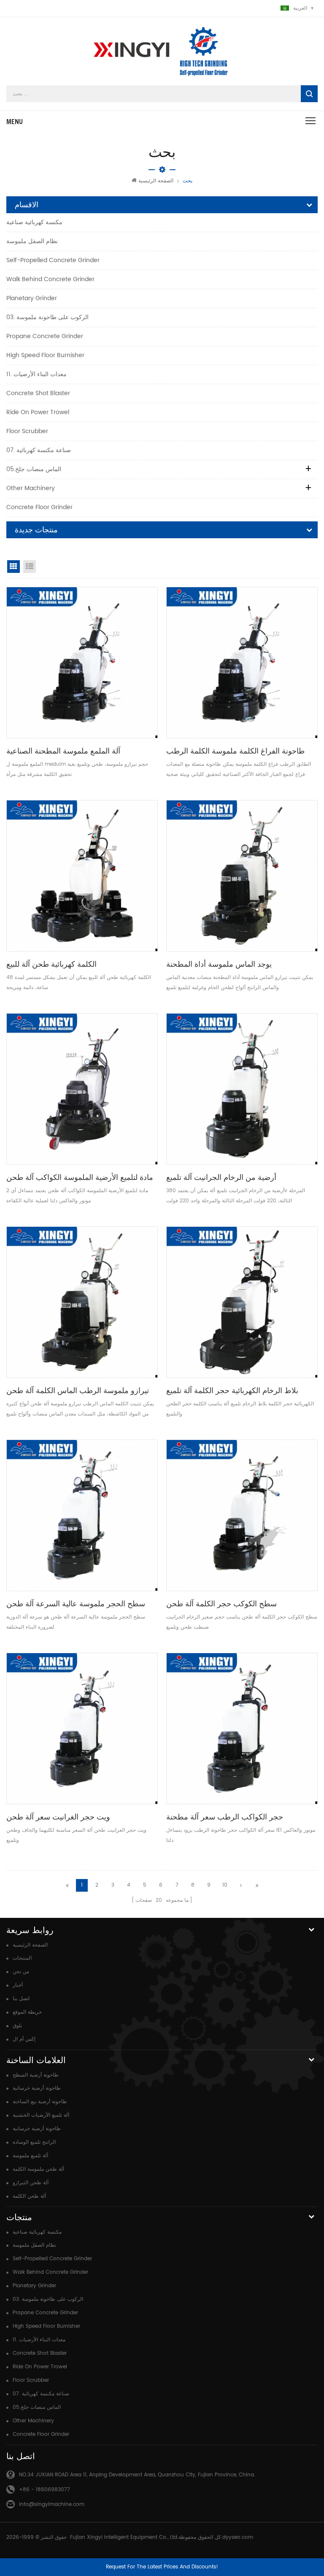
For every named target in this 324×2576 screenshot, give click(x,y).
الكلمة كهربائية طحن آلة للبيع (51, 964)
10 (225, 1885)
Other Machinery (31, 488)
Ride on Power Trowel (38, 412)
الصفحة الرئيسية (156, 181)
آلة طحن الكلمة (29, 2196)
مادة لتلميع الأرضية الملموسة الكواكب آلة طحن (80, 1177)
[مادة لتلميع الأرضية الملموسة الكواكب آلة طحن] (82, 1089)
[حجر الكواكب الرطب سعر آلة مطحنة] (242, 1729)
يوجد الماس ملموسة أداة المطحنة (219, 964)
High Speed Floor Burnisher (45, 355)
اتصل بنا (21, 1999)
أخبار (18, 1985)
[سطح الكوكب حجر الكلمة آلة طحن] (242, 1515)
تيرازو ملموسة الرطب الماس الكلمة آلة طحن (78, 1390)
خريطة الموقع (27, 2012)
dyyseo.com (238, 2537)
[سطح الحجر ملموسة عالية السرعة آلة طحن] (82, 1515)
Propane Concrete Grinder (45, 336)
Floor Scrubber (27, 431)
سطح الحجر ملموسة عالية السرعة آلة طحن (76, 1604)
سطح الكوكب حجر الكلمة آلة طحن (221, 1604)
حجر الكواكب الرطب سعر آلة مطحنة (225, 1817)
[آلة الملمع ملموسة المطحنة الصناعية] (82, 663)
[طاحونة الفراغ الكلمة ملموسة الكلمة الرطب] (242, 663)
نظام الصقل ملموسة (32, 241)
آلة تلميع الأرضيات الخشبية (41, 2115)
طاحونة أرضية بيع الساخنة (40, 2102)
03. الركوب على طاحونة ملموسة (47, 317)
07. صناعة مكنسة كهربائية (39, 450)
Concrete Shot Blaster (38, 393)
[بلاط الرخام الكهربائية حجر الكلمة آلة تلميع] (242, 1302)
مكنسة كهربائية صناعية (34, 222)
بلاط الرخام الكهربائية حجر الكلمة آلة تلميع (232, 1390)
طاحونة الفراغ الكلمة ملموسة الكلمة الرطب (235, 751)
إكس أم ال (24, 2039)
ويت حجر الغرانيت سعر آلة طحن (58, 1817)
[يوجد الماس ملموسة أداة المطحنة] (242, 876)
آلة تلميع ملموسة (30, 2156)
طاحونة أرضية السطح (36, 2075)
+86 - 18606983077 (45, 2490)
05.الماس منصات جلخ (34, 469)
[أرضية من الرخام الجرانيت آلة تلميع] (242, 1089)
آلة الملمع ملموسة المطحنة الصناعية (63, 751)
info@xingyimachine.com (52, 2504)
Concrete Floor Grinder (39, 507)
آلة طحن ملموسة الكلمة (38, 2169)
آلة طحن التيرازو (31, 2183)
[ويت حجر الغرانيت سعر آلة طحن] (82, 1729)
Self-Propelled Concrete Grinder (53, 260)
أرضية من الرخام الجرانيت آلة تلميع (221, 1177)
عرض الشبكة (13, 567)
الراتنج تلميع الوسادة (34, 2142)
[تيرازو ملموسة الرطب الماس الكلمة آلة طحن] (82, 1302)
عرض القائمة (30, 567)
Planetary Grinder (32, 298)
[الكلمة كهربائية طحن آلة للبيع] (82, 876)
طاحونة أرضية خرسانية (37, 2088)
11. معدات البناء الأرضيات (36, 374)
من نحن (21, 1972)
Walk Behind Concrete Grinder (50, 279)
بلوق (17, 2026)
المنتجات (22, 1958)
